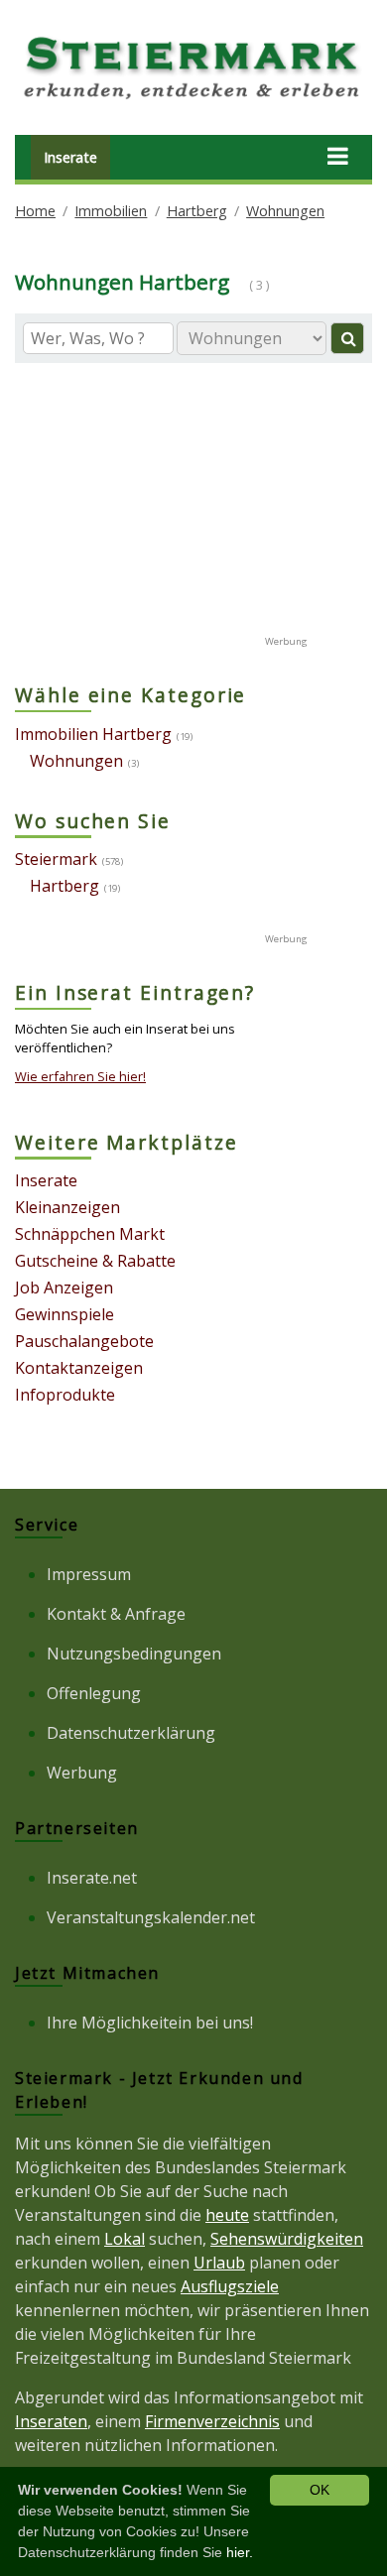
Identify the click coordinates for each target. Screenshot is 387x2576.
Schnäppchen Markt (90, 1234)
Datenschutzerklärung (131, 1733)
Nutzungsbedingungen (134, 1654)
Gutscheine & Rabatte (95, 1261)
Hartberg (197, 211)
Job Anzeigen (64, 1288)
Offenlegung (94, 1693)
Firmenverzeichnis (212, 2421)
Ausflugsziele (230, 2286)
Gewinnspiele (64, 1314)
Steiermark (56, 859)
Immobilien (111, 211)
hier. (240, 2552)
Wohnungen (285, 211)
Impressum (89, 1574)
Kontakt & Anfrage (116, 1614)
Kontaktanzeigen (79, 1368)
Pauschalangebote (84, 1341)
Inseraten (51, 2421)
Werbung (82, 1773)
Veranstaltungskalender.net (151, 1917)
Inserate (70, 157)
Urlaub (219, 2263)
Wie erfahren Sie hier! (80, 1076)
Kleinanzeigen (67, 1207)
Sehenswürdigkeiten (287, 2239)
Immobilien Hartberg (93, 734)
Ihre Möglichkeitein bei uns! (150, 2023)
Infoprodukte (65, 1395)
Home (35, 211)
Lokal (125, 2239)
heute (227, 2215)
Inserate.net (92, 1878)
